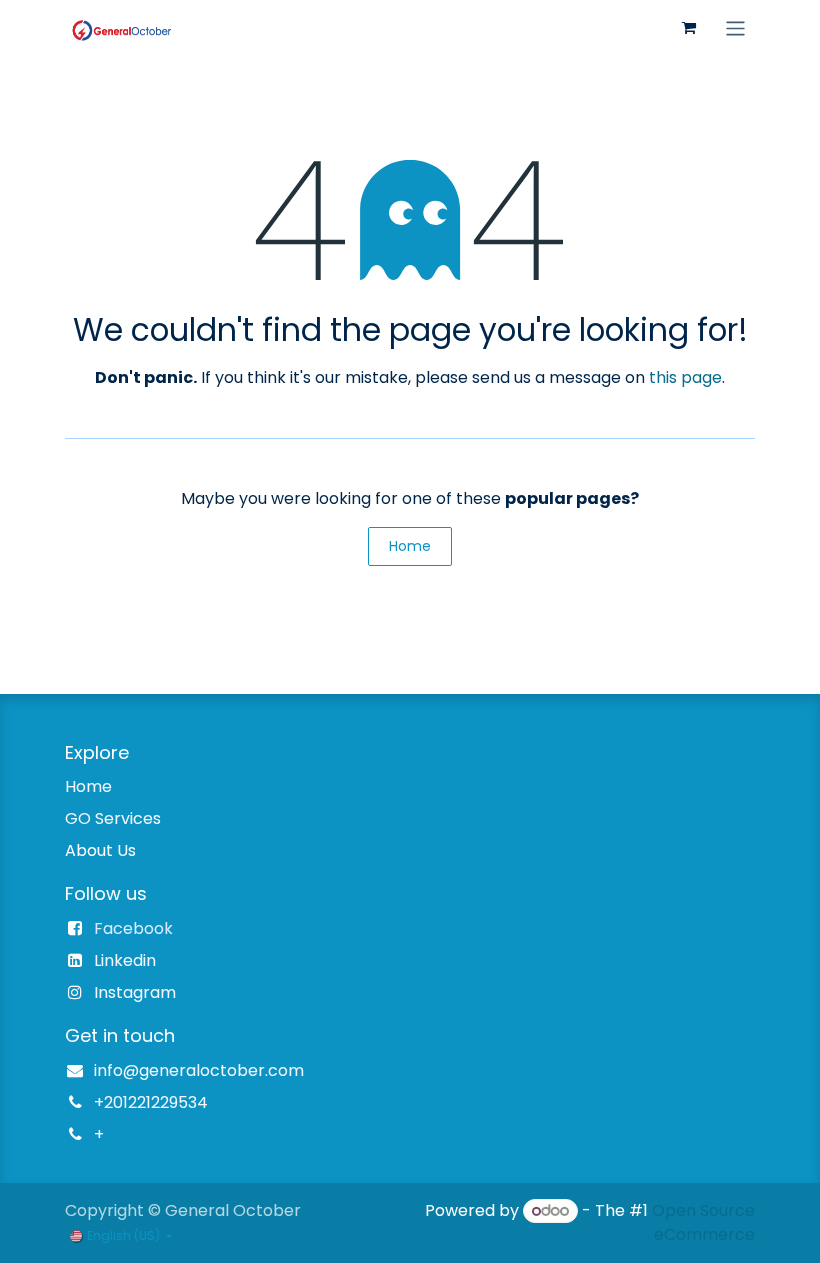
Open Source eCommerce (703, 1222)
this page (685, 377)
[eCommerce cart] (689, 28)
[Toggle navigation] (735, 27)
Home (410, 546)
